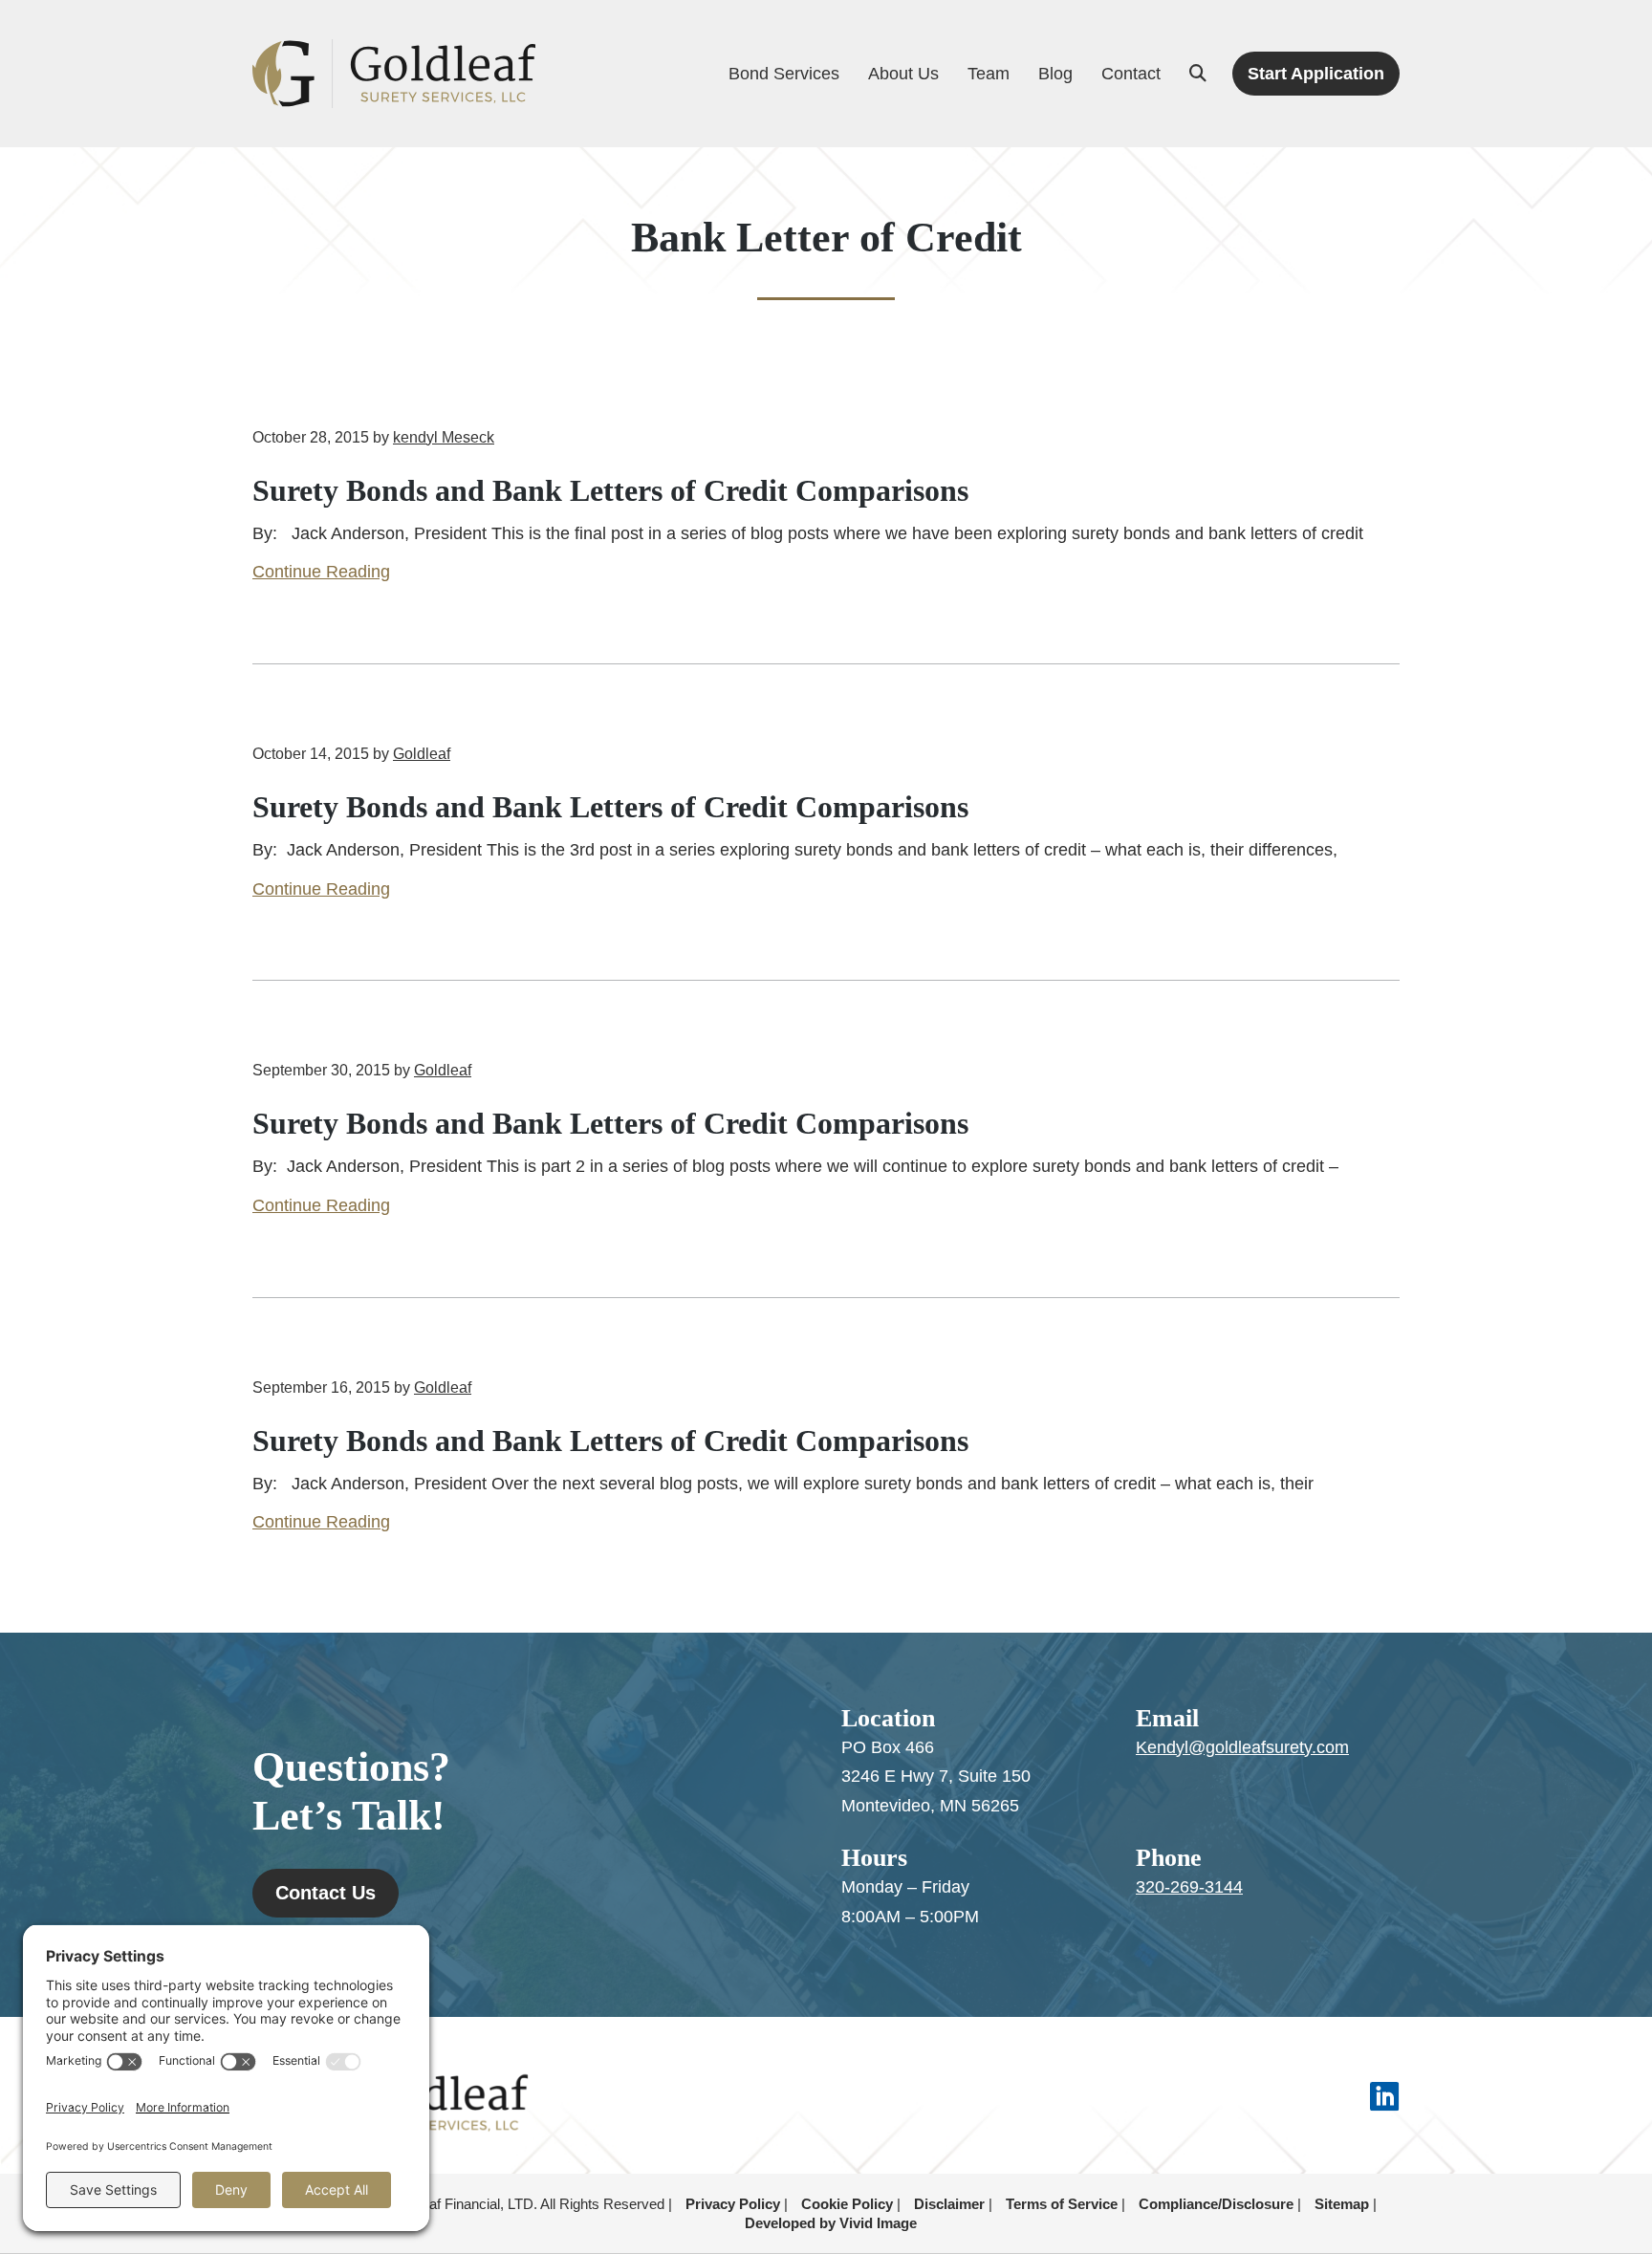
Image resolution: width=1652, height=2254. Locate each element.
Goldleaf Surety (394, 74)
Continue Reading (321, 572)
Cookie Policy (847, 2204)
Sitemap (1342, 2204)
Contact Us (326, 1893)
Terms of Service (1062, 2204)
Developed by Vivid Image (831, 2223)
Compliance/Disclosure (1216, 2204)
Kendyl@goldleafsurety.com (1242, 1747)
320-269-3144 (1189, 1887)
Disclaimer (949, 2204)
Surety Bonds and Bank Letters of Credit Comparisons (610, 490)
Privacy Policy (733, 2204)
